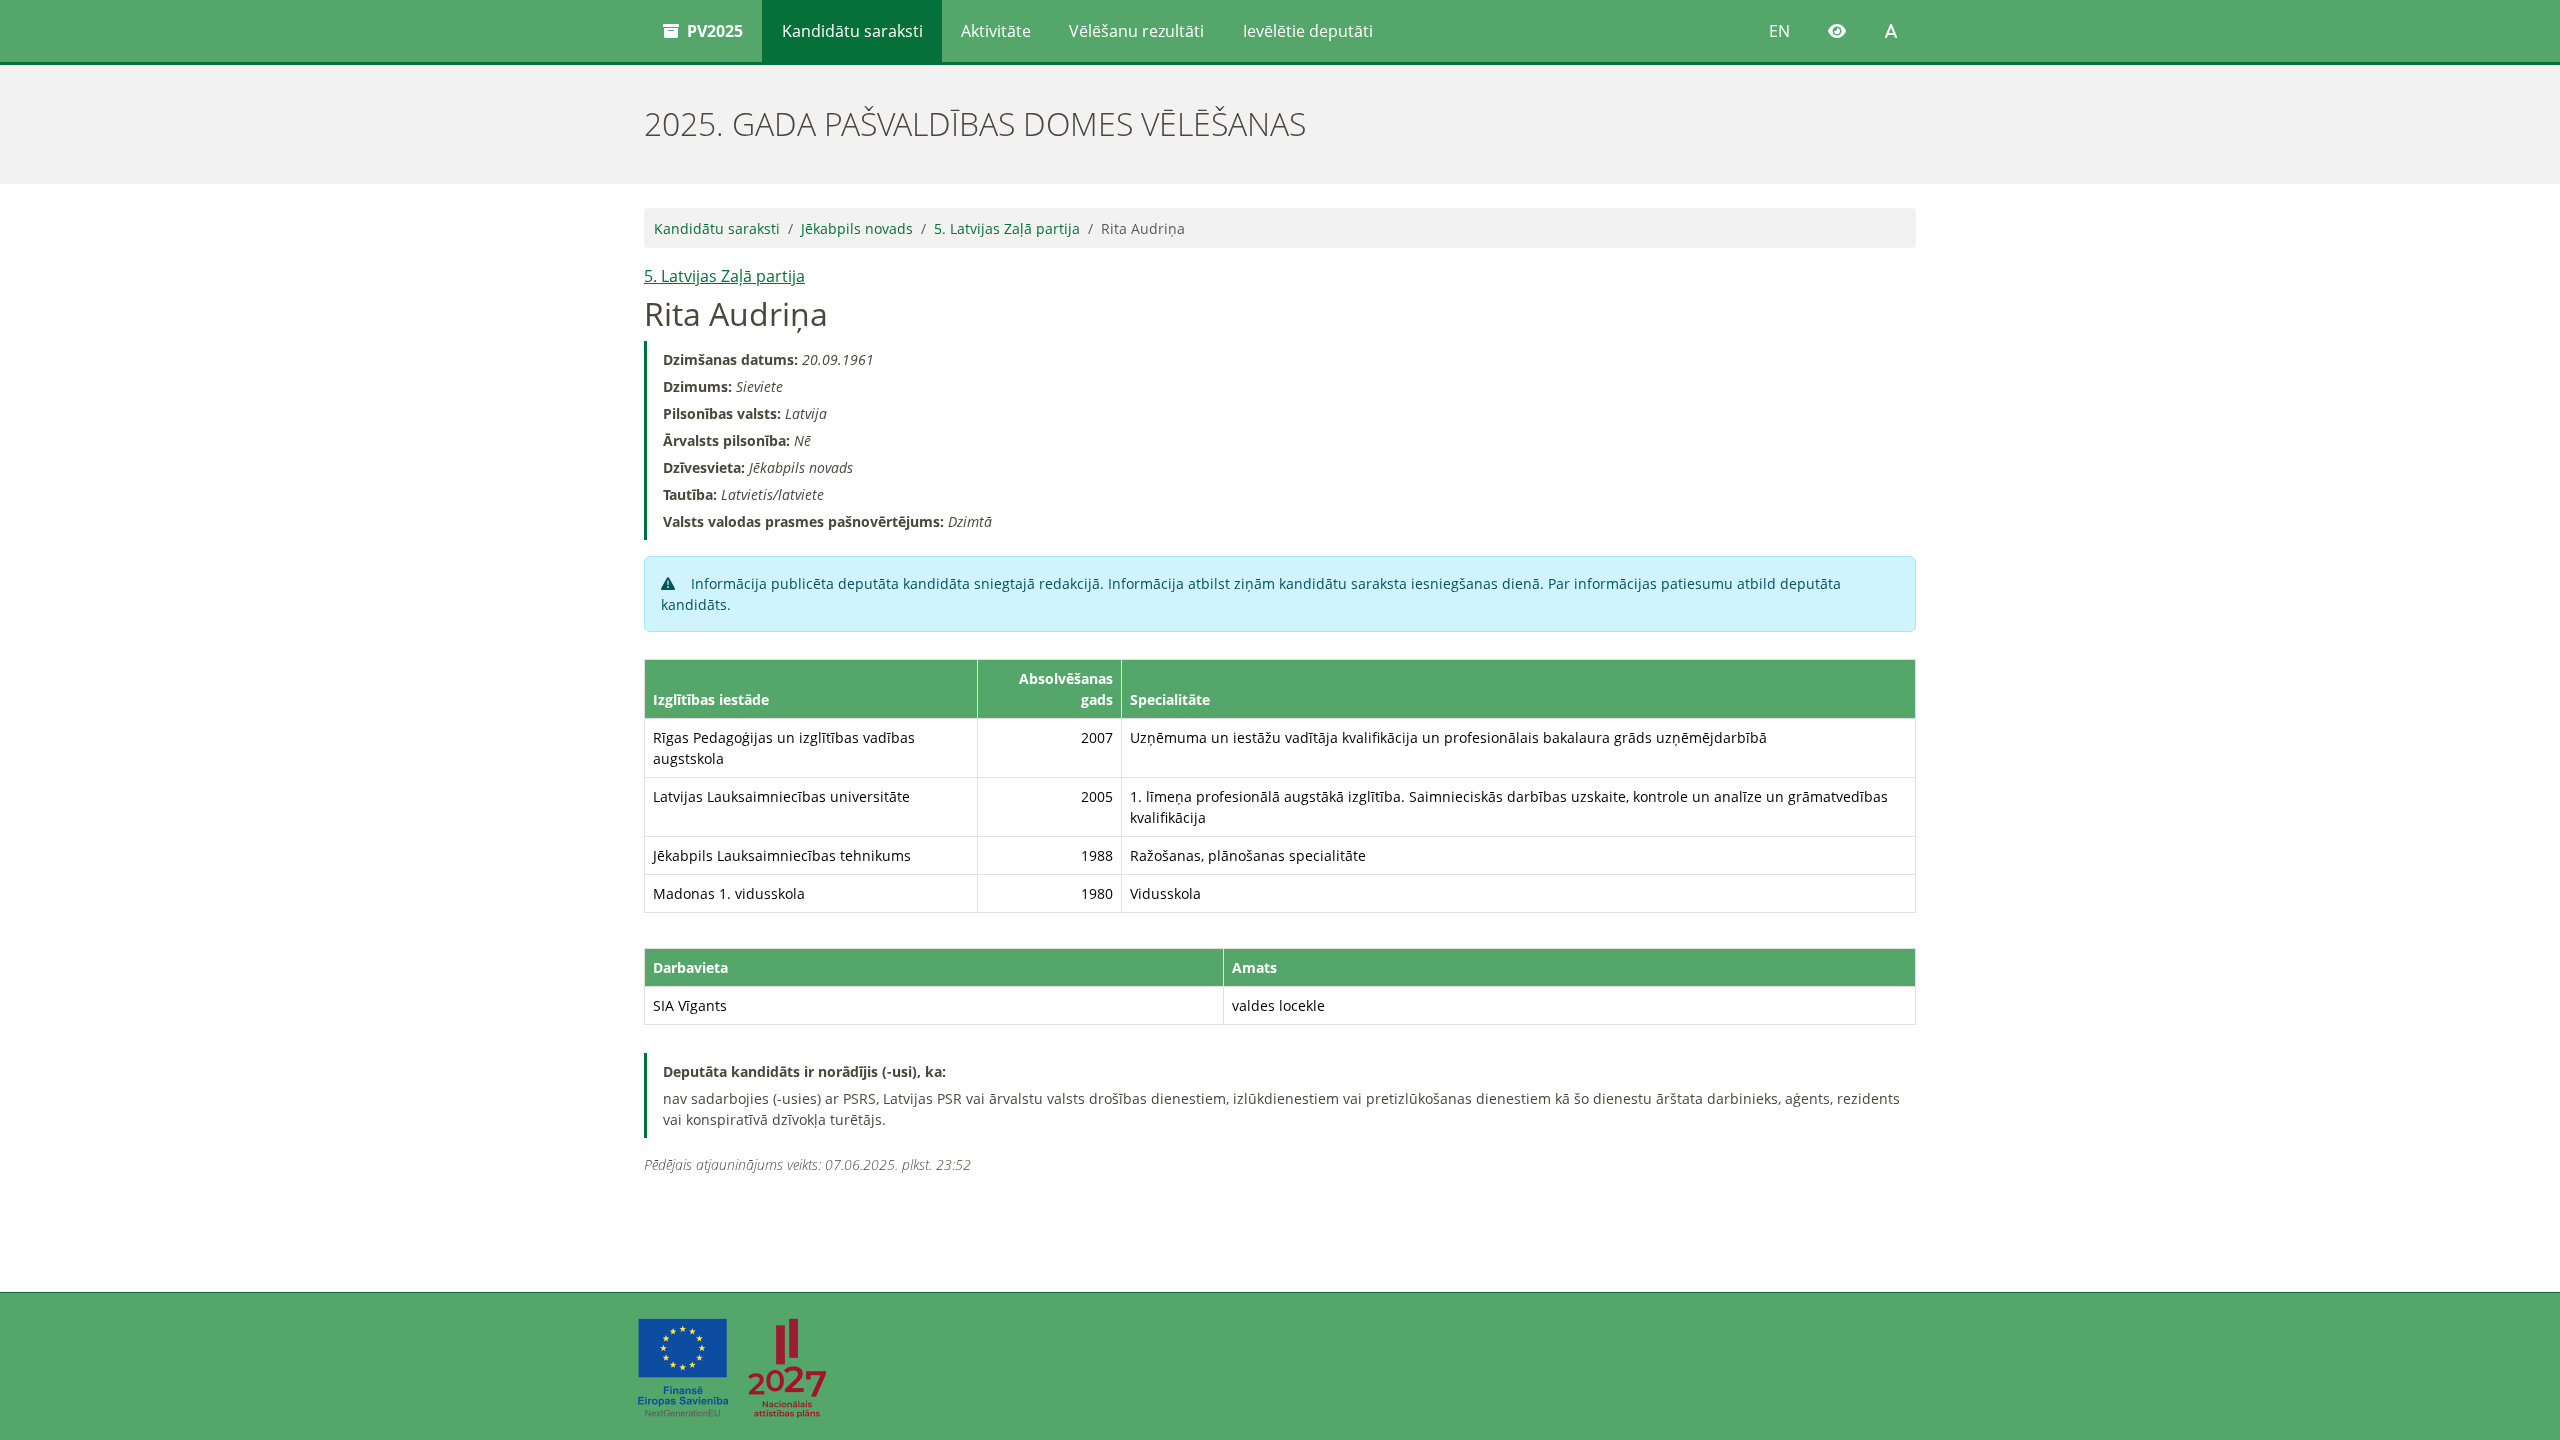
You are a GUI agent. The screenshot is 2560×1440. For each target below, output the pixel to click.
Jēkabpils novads (857, 228)
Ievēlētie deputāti (1308, 31)
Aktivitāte (996, 31)
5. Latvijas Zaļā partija (1007, 228)
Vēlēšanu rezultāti (1136, 31)
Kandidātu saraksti (852, 31)
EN (1779, 31)
